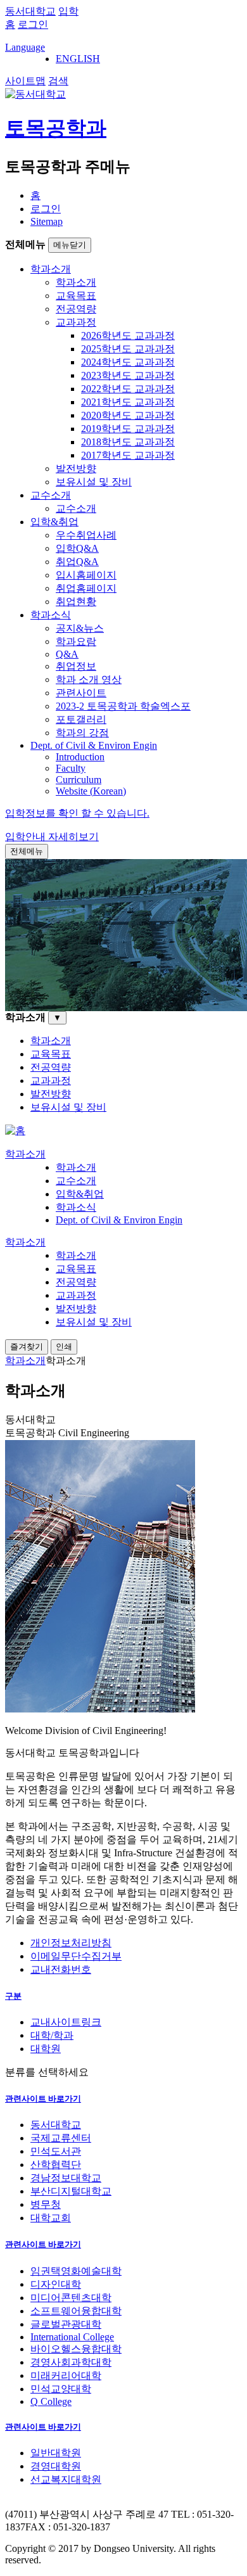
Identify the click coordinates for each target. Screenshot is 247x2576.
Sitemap (47, 221)
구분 (13, 1996)
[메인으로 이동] (15, 1131)
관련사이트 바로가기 (43, 2099)
